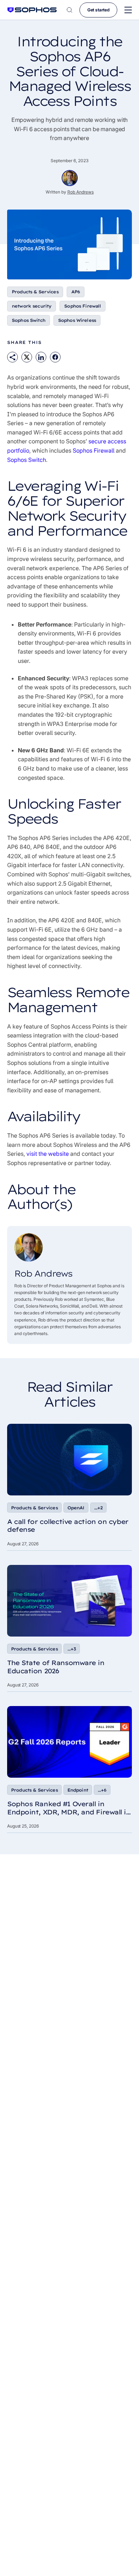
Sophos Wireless (77, 320)
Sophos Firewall (83, 306)
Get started (98, 10)
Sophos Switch (29, 320)
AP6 (76, 292)
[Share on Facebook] (55, 357)
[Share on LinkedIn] (41, 357)
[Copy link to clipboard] (12, 357)
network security (32, 306)
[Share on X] (27, 357)
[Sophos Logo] (32, 10)
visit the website (48, 1154)
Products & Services (35, 292)
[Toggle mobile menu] (128, 10)
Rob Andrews (81, 192)
